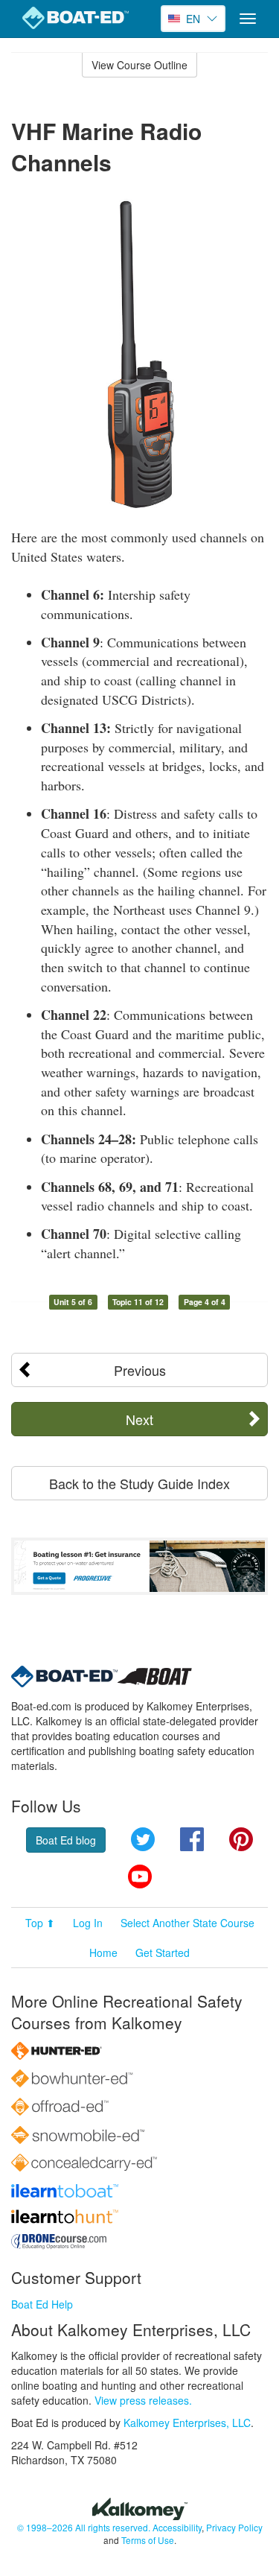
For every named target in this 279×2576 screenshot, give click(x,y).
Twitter (143, 1839)
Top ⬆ (40, 1923)
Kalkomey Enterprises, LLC (187, 2423)
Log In (88, 1923)
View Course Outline (139, 65)
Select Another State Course (187, 1923)
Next (139, 1419)
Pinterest (241, 1839)
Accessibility (177, 2527)
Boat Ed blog (66, 1840)
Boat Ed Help (42, 2304)
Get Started (163, 1952)
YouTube (140, 1877)
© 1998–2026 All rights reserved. (84, 2527)
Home (103, 1952)
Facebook (192, 1839)
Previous (140, 1370)
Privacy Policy (234, 2527)
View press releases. (143, 2400)
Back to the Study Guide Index (139, 1483)
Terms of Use (148, 2540)
